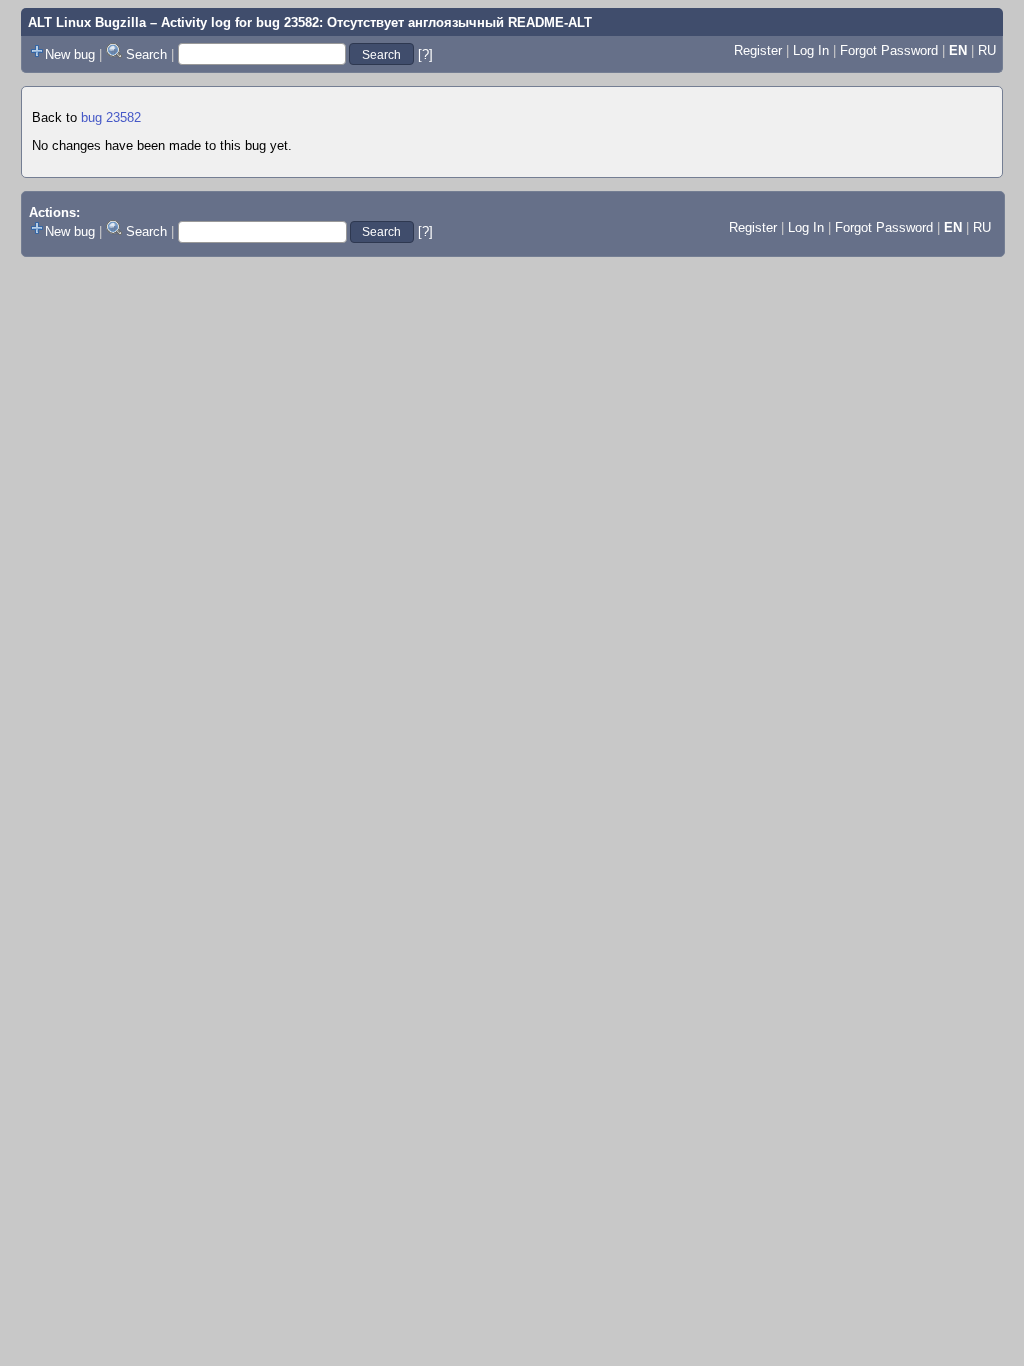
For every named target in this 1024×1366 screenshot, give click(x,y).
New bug (70, 54)
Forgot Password (889, 50)
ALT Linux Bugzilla (87, 22)
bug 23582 (111, 117)
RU (987, 50)
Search (146, 54)
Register (758, 50)
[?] (425, 54)
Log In (811, 50)
